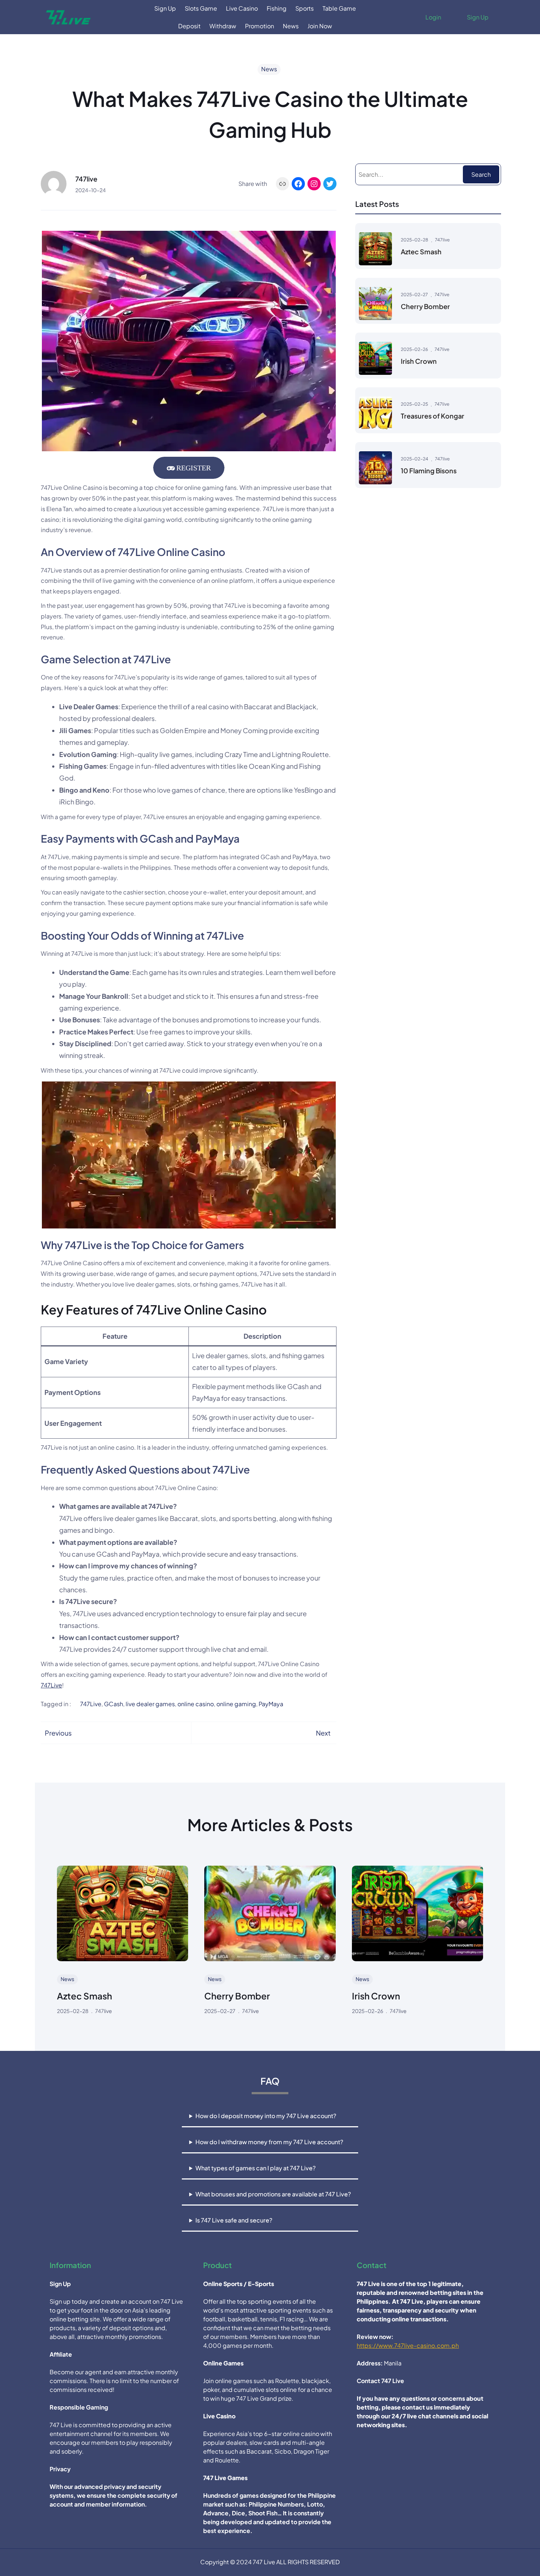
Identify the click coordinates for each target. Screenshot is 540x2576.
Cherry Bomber (425, 306)
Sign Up (478, 17)
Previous (58, 1733)
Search (481, 174)
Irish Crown (419, 361)
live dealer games (150, 1704)
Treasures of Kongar (433, 416)
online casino (196, 1704)
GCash (114, 1704)
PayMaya (271, 1704)
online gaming (236, 1704)
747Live (51, 1685)
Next (323, 1733)
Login (433, 17)
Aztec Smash (421, 252)
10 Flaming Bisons (429, 471)
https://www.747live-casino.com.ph (408, 2345)
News (269, 69)
